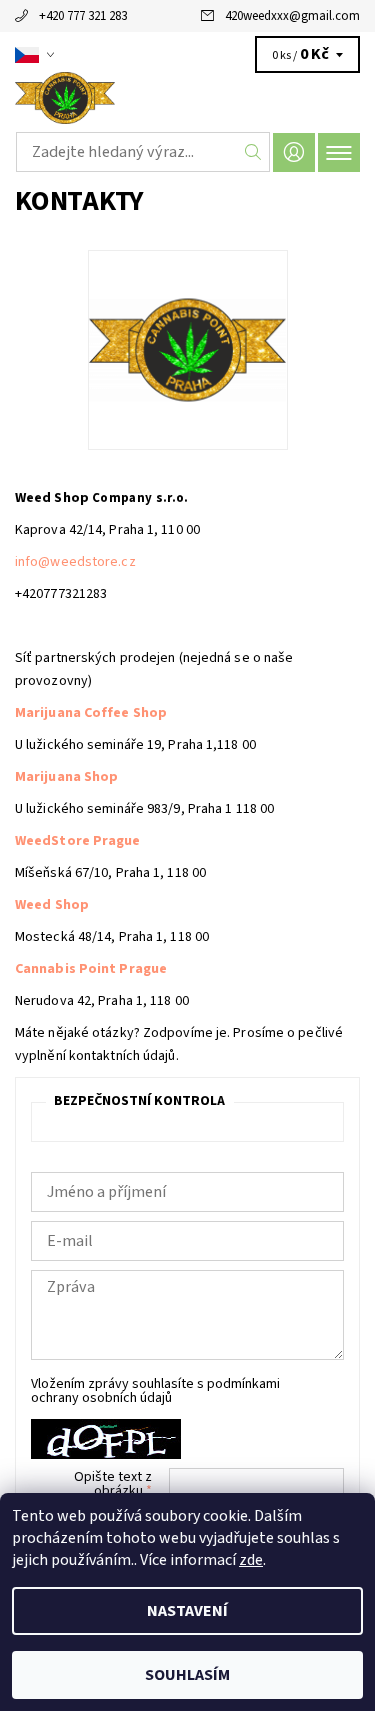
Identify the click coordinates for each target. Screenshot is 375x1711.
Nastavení (187, 1611)
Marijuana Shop (66, 777)
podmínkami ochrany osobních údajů (155, 1391)
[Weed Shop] (187, 98)
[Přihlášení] (294, 152)
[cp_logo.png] (188, 302)
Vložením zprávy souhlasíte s (155, 1391)
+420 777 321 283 (83, 16)
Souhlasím (187, 1675)
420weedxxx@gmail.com (292, 16)
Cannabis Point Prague (91, 969)
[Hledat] (253, 152)
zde (251, 1560)
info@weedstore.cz (75, 562)
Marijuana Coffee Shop (91, 713)
